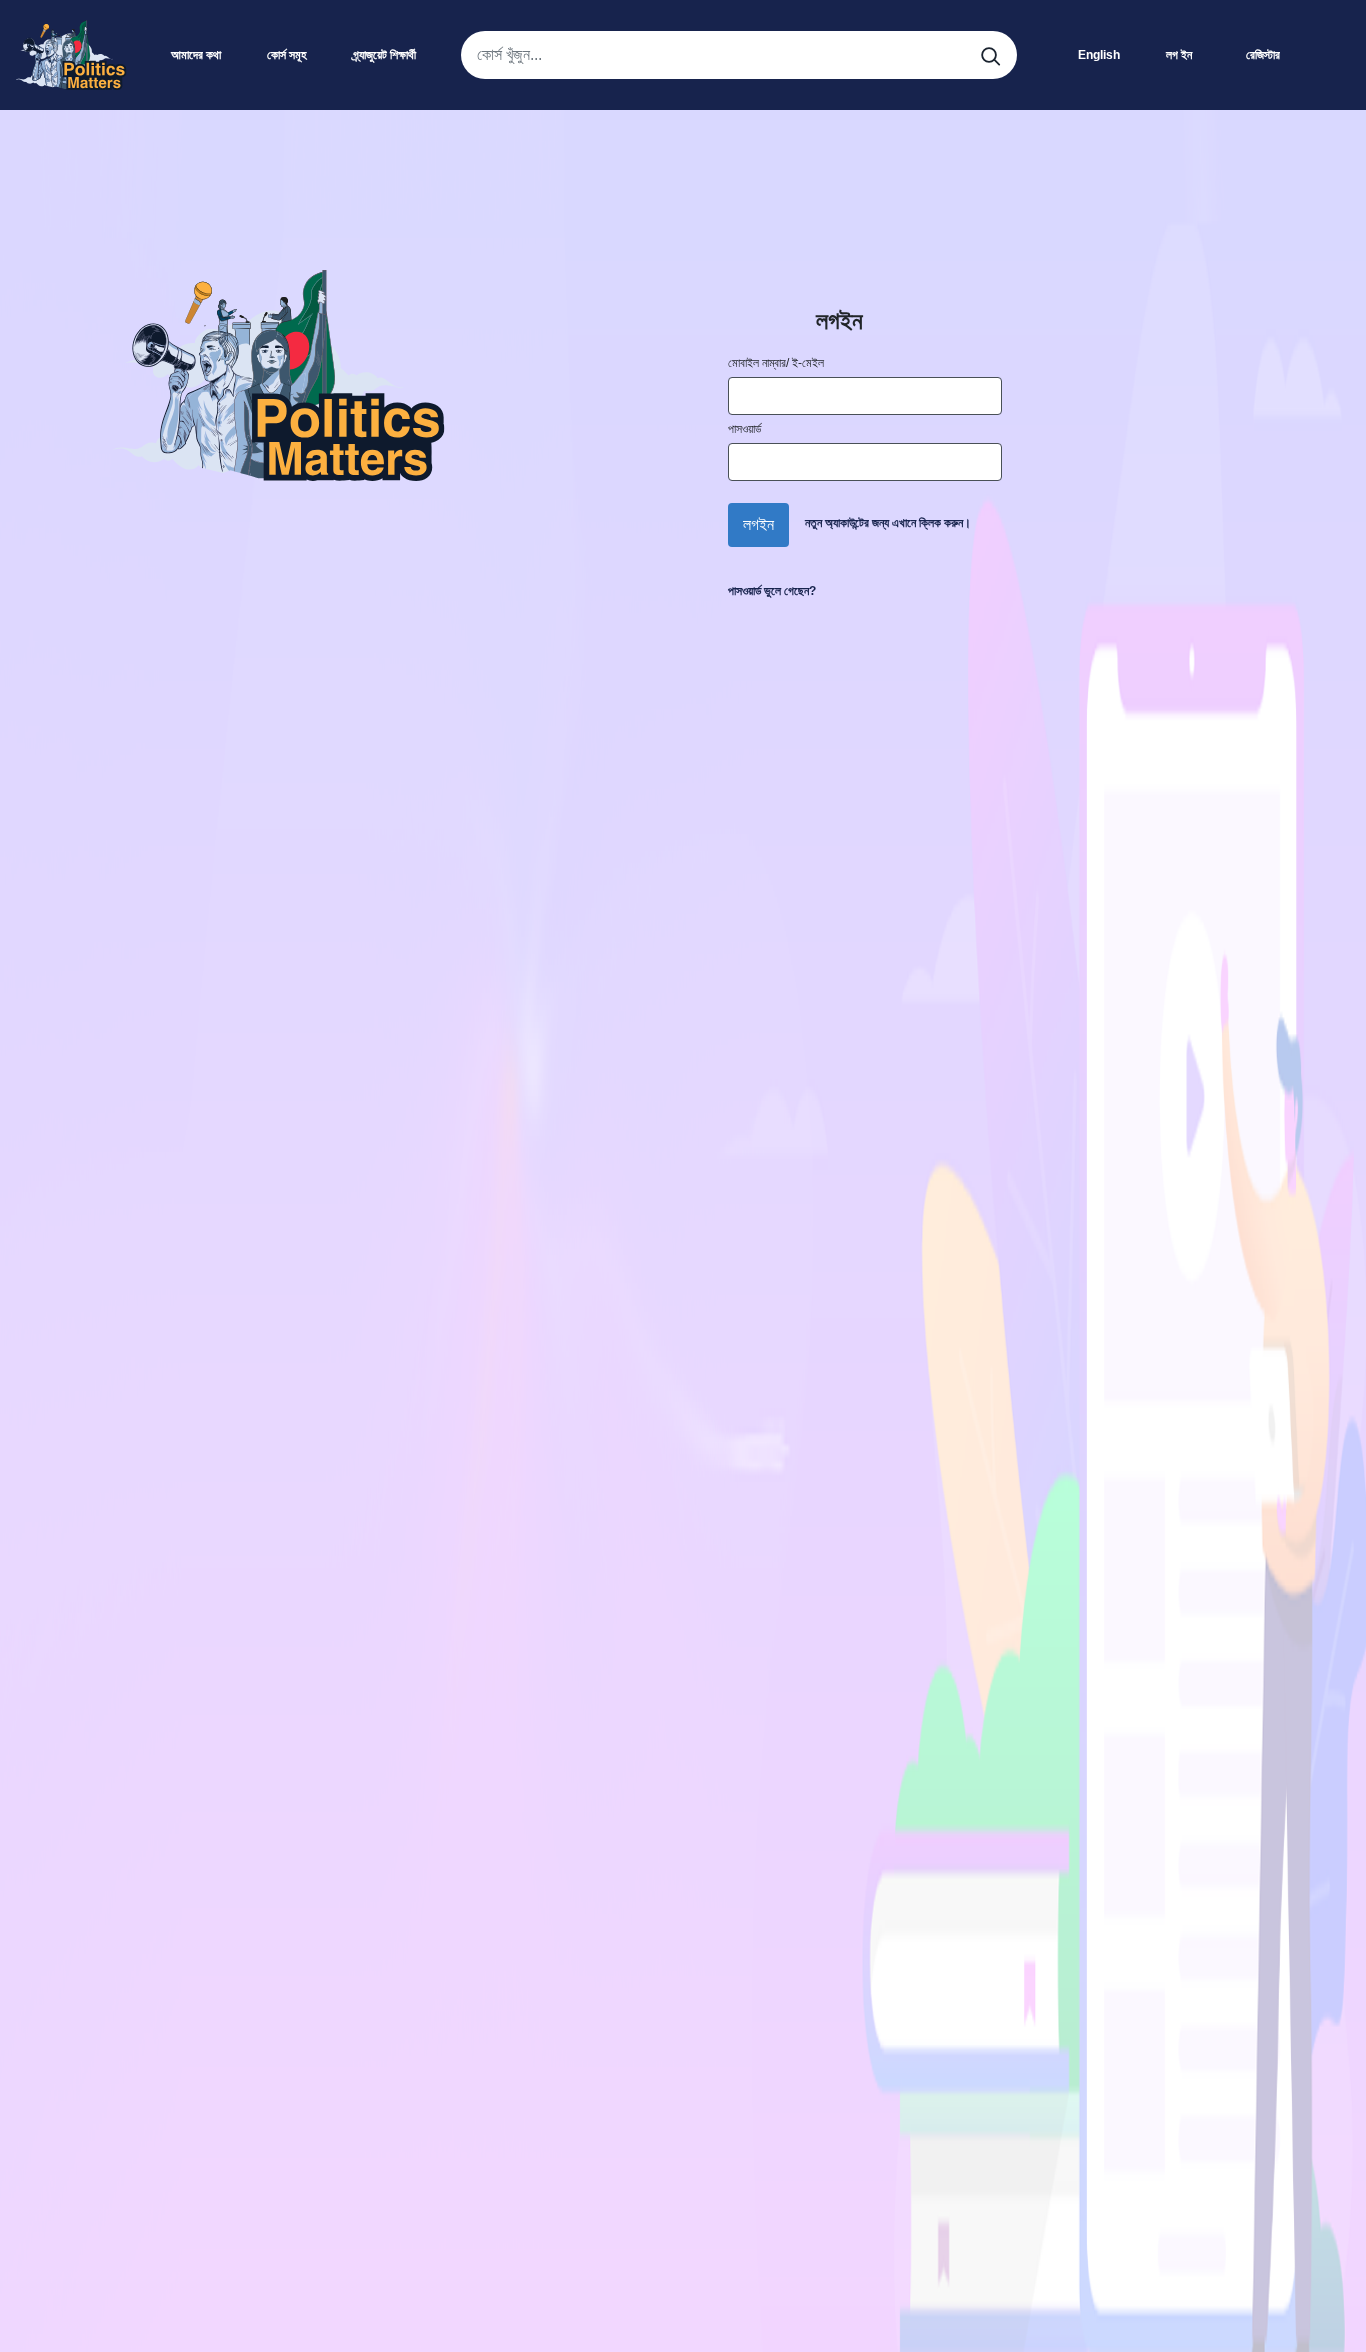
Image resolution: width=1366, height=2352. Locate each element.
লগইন (758, 524)
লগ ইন (1179, 55)
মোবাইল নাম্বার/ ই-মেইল (776, 363)
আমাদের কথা (196, 55)
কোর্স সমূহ (287, 55)
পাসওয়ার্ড (744, 429)
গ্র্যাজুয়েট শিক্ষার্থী (384, 55)
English (1099, 55)
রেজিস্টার (1263, 55)
